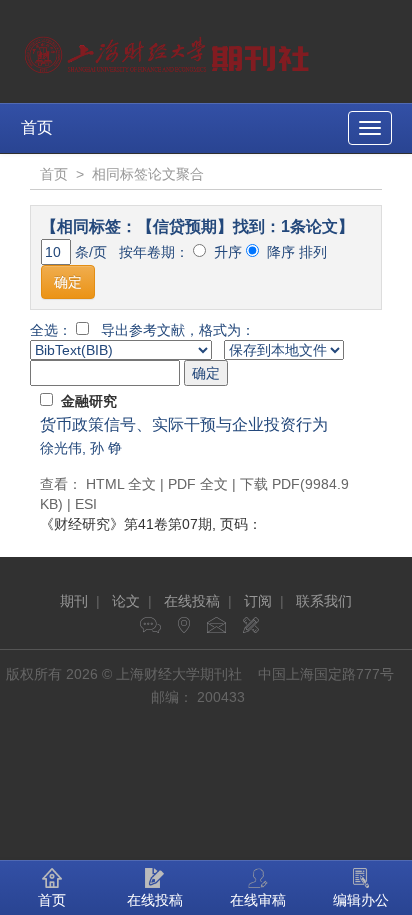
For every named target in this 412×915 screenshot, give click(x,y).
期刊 (74, 601)
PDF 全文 (198, 484)
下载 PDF (270, 484)
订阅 (258, 601)
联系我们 (324, 601)
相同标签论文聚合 (148, 174)
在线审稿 (258, 900)
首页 (37, 127)
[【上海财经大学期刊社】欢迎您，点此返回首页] (169, 50)
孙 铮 (106, 448)
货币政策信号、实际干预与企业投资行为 (184, 424)
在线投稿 (192, 601)
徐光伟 (61, 448)
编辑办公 (361, 900)
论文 (126, 601)
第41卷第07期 (126, 524)
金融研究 (89, 401)
